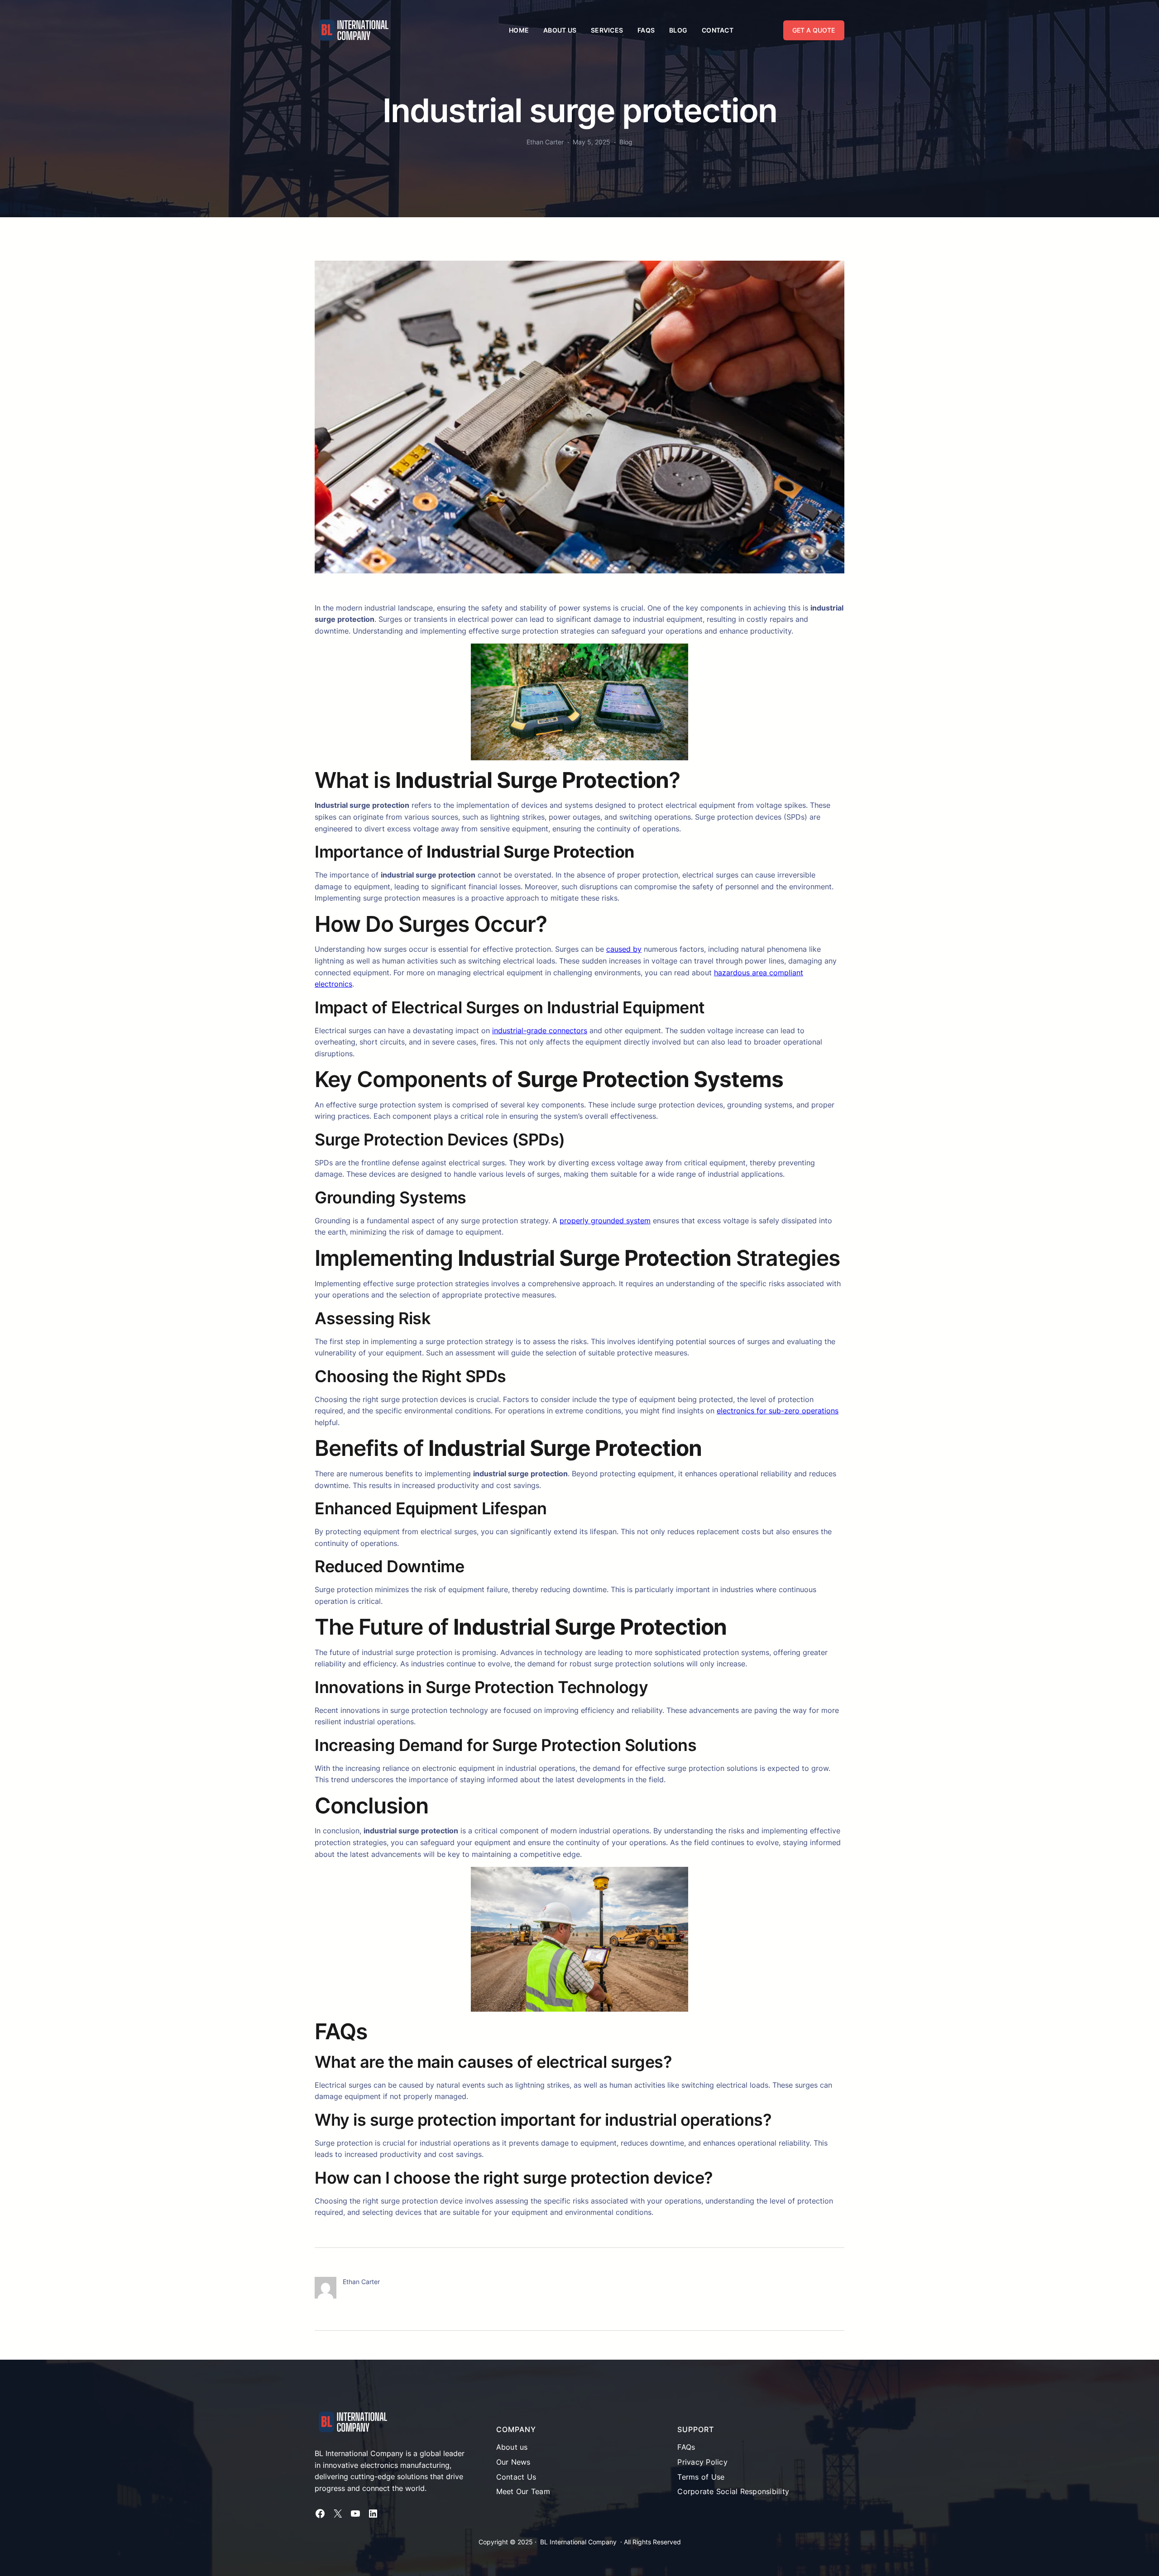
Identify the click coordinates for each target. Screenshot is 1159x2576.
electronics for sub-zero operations (778, 1411)
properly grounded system (605, 1221)
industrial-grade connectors (540, 1030)
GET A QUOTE (814, 30)
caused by (624, 949)
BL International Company (578, 2542)
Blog (626, 142)
